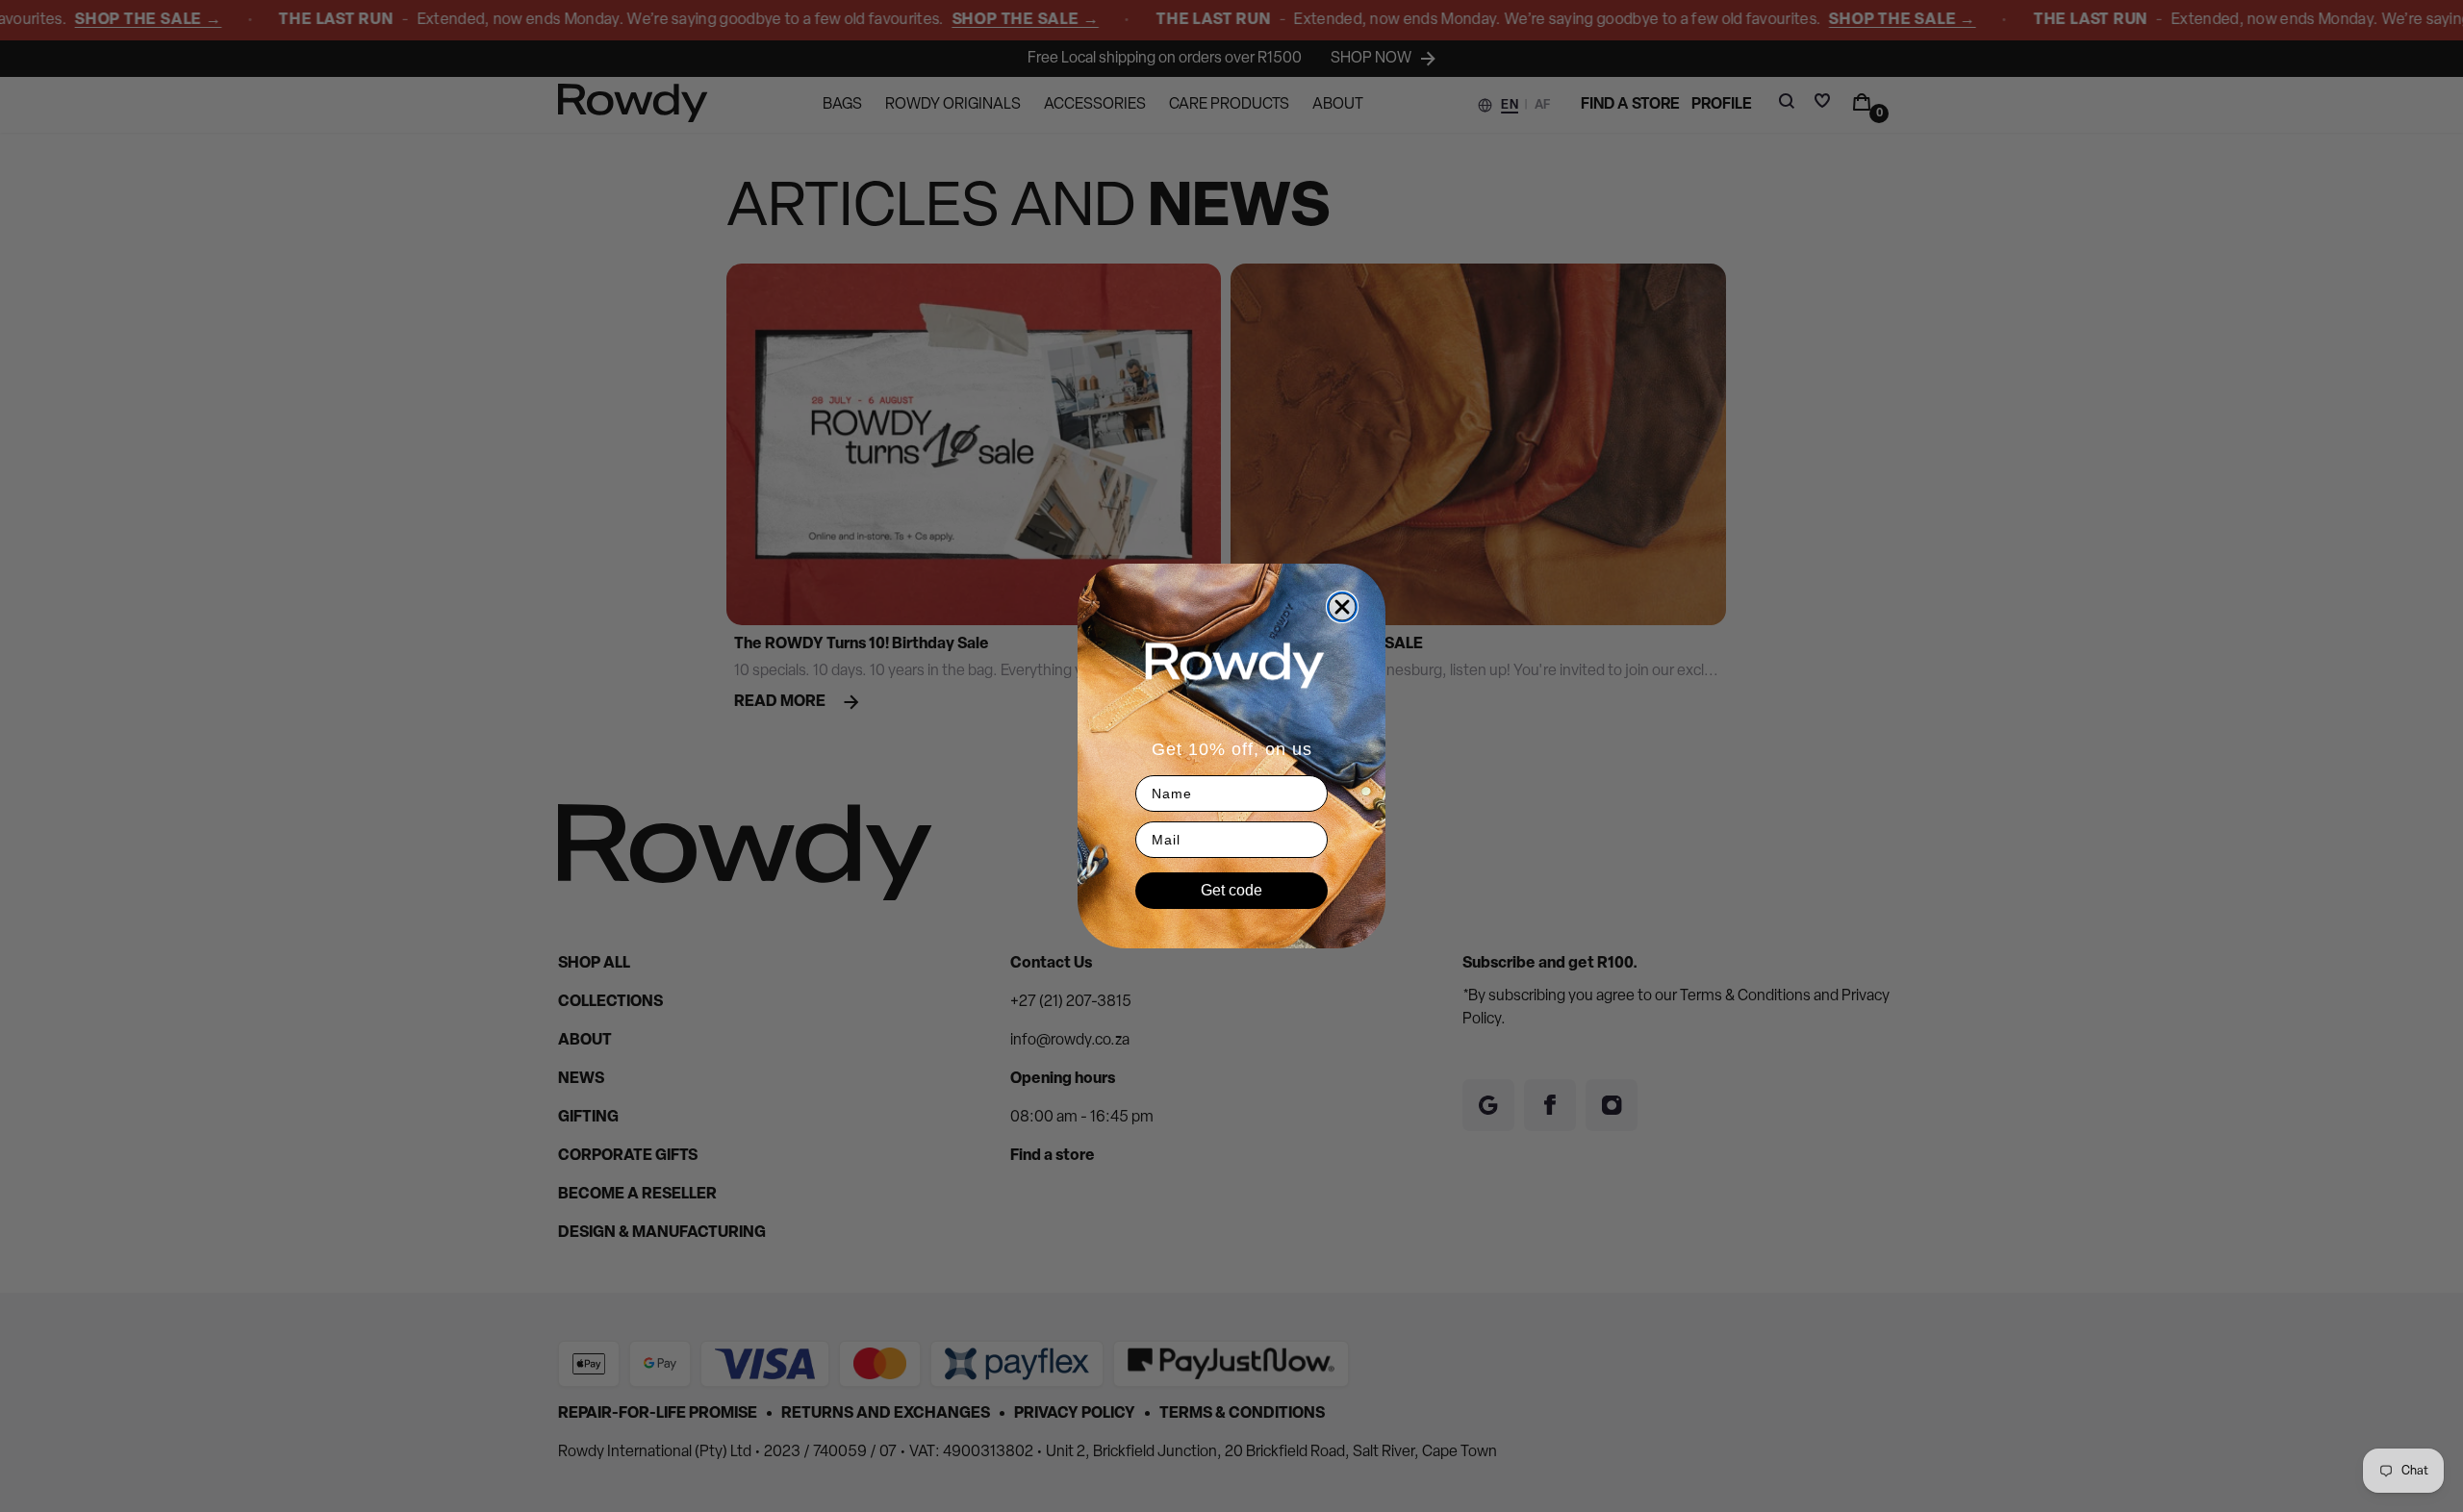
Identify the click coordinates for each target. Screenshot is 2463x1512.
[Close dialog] (1342, 607)
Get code (1231, 890)
